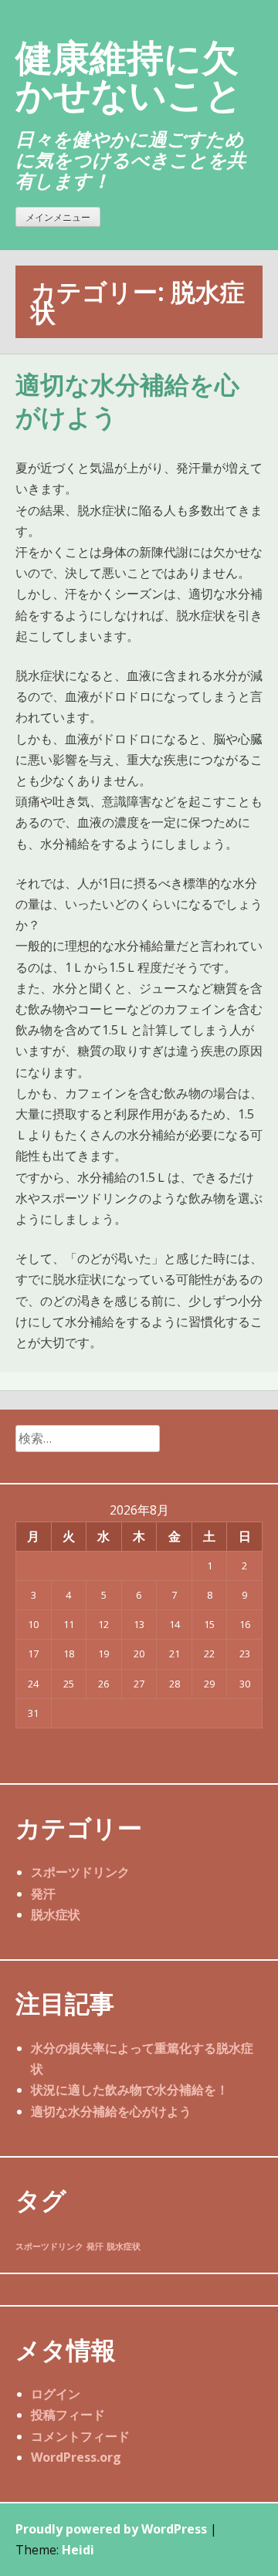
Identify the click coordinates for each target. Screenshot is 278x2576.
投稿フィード (68, 2415)
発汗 (43, 1894)
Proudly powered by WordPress (111, 2529)
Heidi (78, 2550)
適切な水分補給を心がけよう (111, 2111)
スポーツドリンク (80, 1872)
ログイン (56, 2394)
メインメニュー (58, 217)
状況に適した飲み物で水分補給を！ (130, 2090)
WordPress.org (76, 2457)
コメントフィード (80, 2436)
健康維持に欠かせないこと (129, 75)
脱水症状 (56, 1914)
